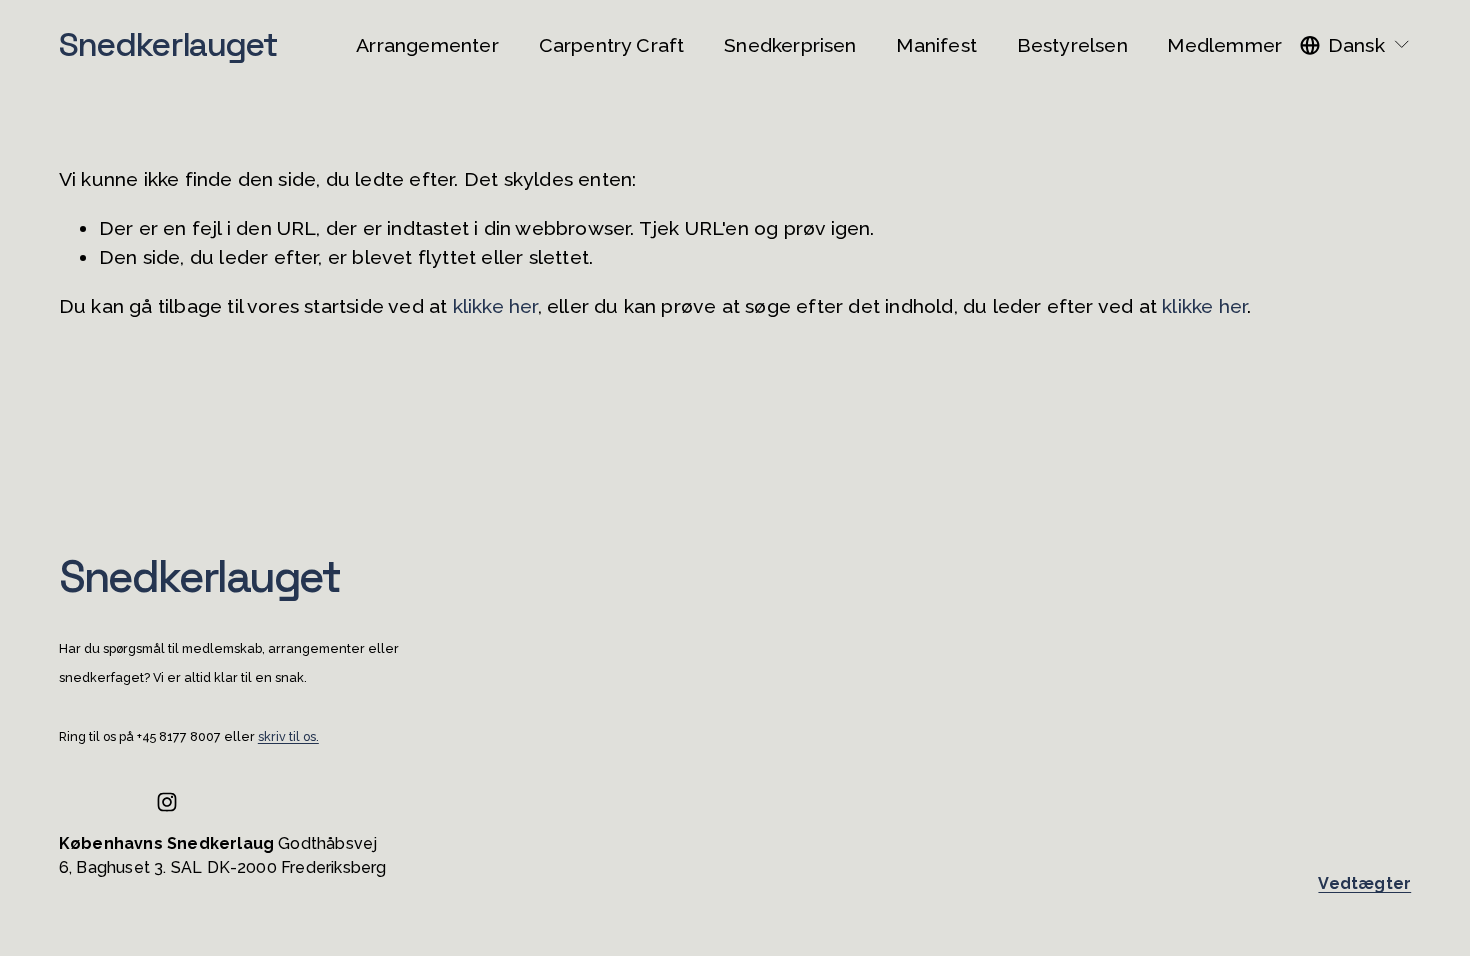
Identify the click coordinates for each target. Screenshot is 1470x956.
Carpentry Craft (612, 45)
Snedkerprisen (790, 45)
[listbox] (1355, 45)
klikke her (495, 306)
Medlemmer (1224, 45)
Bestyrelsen (1072, 45)
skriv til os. (288, 737)
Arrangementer (427, 45)
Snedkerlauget (168, 44)
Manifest (936, 45)
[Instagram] (167, 802)
